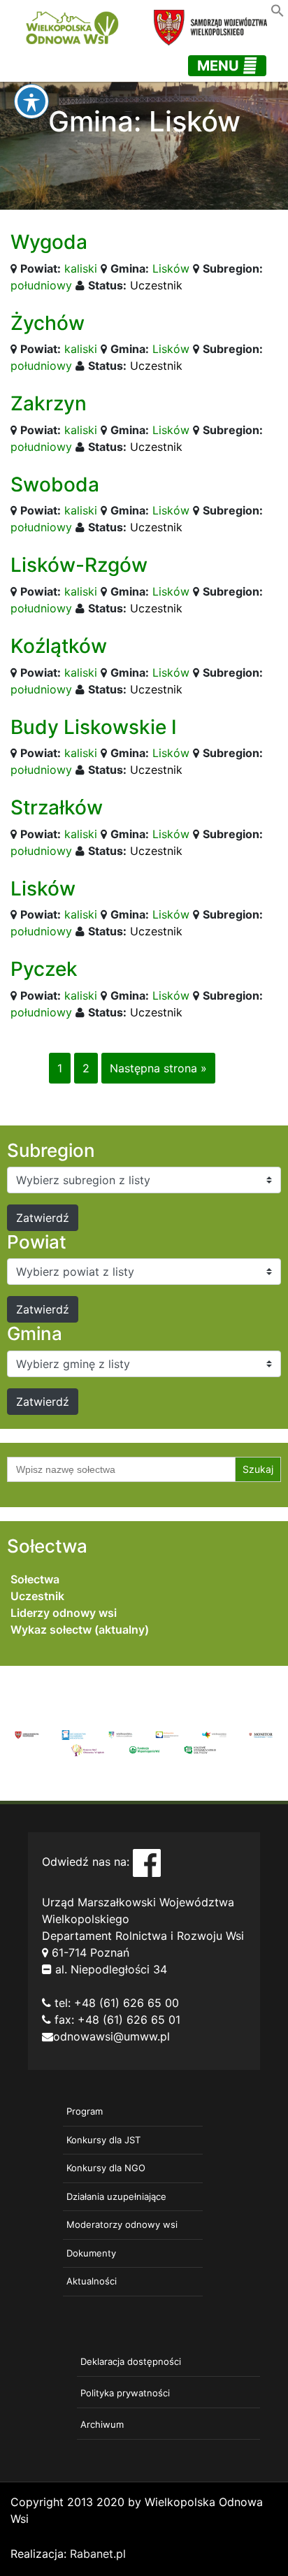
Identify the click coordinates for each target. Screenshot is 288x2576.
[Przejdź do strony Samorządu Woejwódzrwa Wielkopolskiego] (27, 1734)
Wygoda (49, 242)
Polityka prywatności (125, 2393)
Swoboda (55, 484)
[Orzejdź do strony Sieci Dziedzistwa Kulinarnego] (74, 1734)
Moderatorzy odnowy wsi (122, 2224)
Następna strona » (158, 1068)
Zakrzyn (49, 403)
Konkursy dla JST (103, 2140)
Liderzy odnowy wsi (64, 1613)
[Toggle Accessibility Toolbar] (31, 101)
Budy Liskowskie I (94, 727)
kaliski (81, 268)
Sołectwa (35, 1579)
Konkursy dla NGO (106, 2168)
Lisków (171, 268)
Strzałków (57, 807)
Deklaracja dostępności (131, 2361)
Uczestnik (156, 285)
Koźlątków (59, 646)
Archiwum (102, 2424)
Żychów (48, 323)
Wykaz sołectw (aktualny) (80, 1629)
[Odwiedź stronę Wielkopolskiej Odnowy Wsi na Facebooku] (147, 1862)
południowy (41, 285)
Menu (220, 66)
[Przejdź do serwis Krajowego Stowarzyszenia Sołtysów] (200, 1749)
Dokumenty (91, 2253)
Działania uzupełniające (116, 2196)
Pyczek (44, 969)
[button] (278, 9)
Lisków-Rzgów (79, 565)
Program (85, 2111)
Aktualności (92, 2281)
